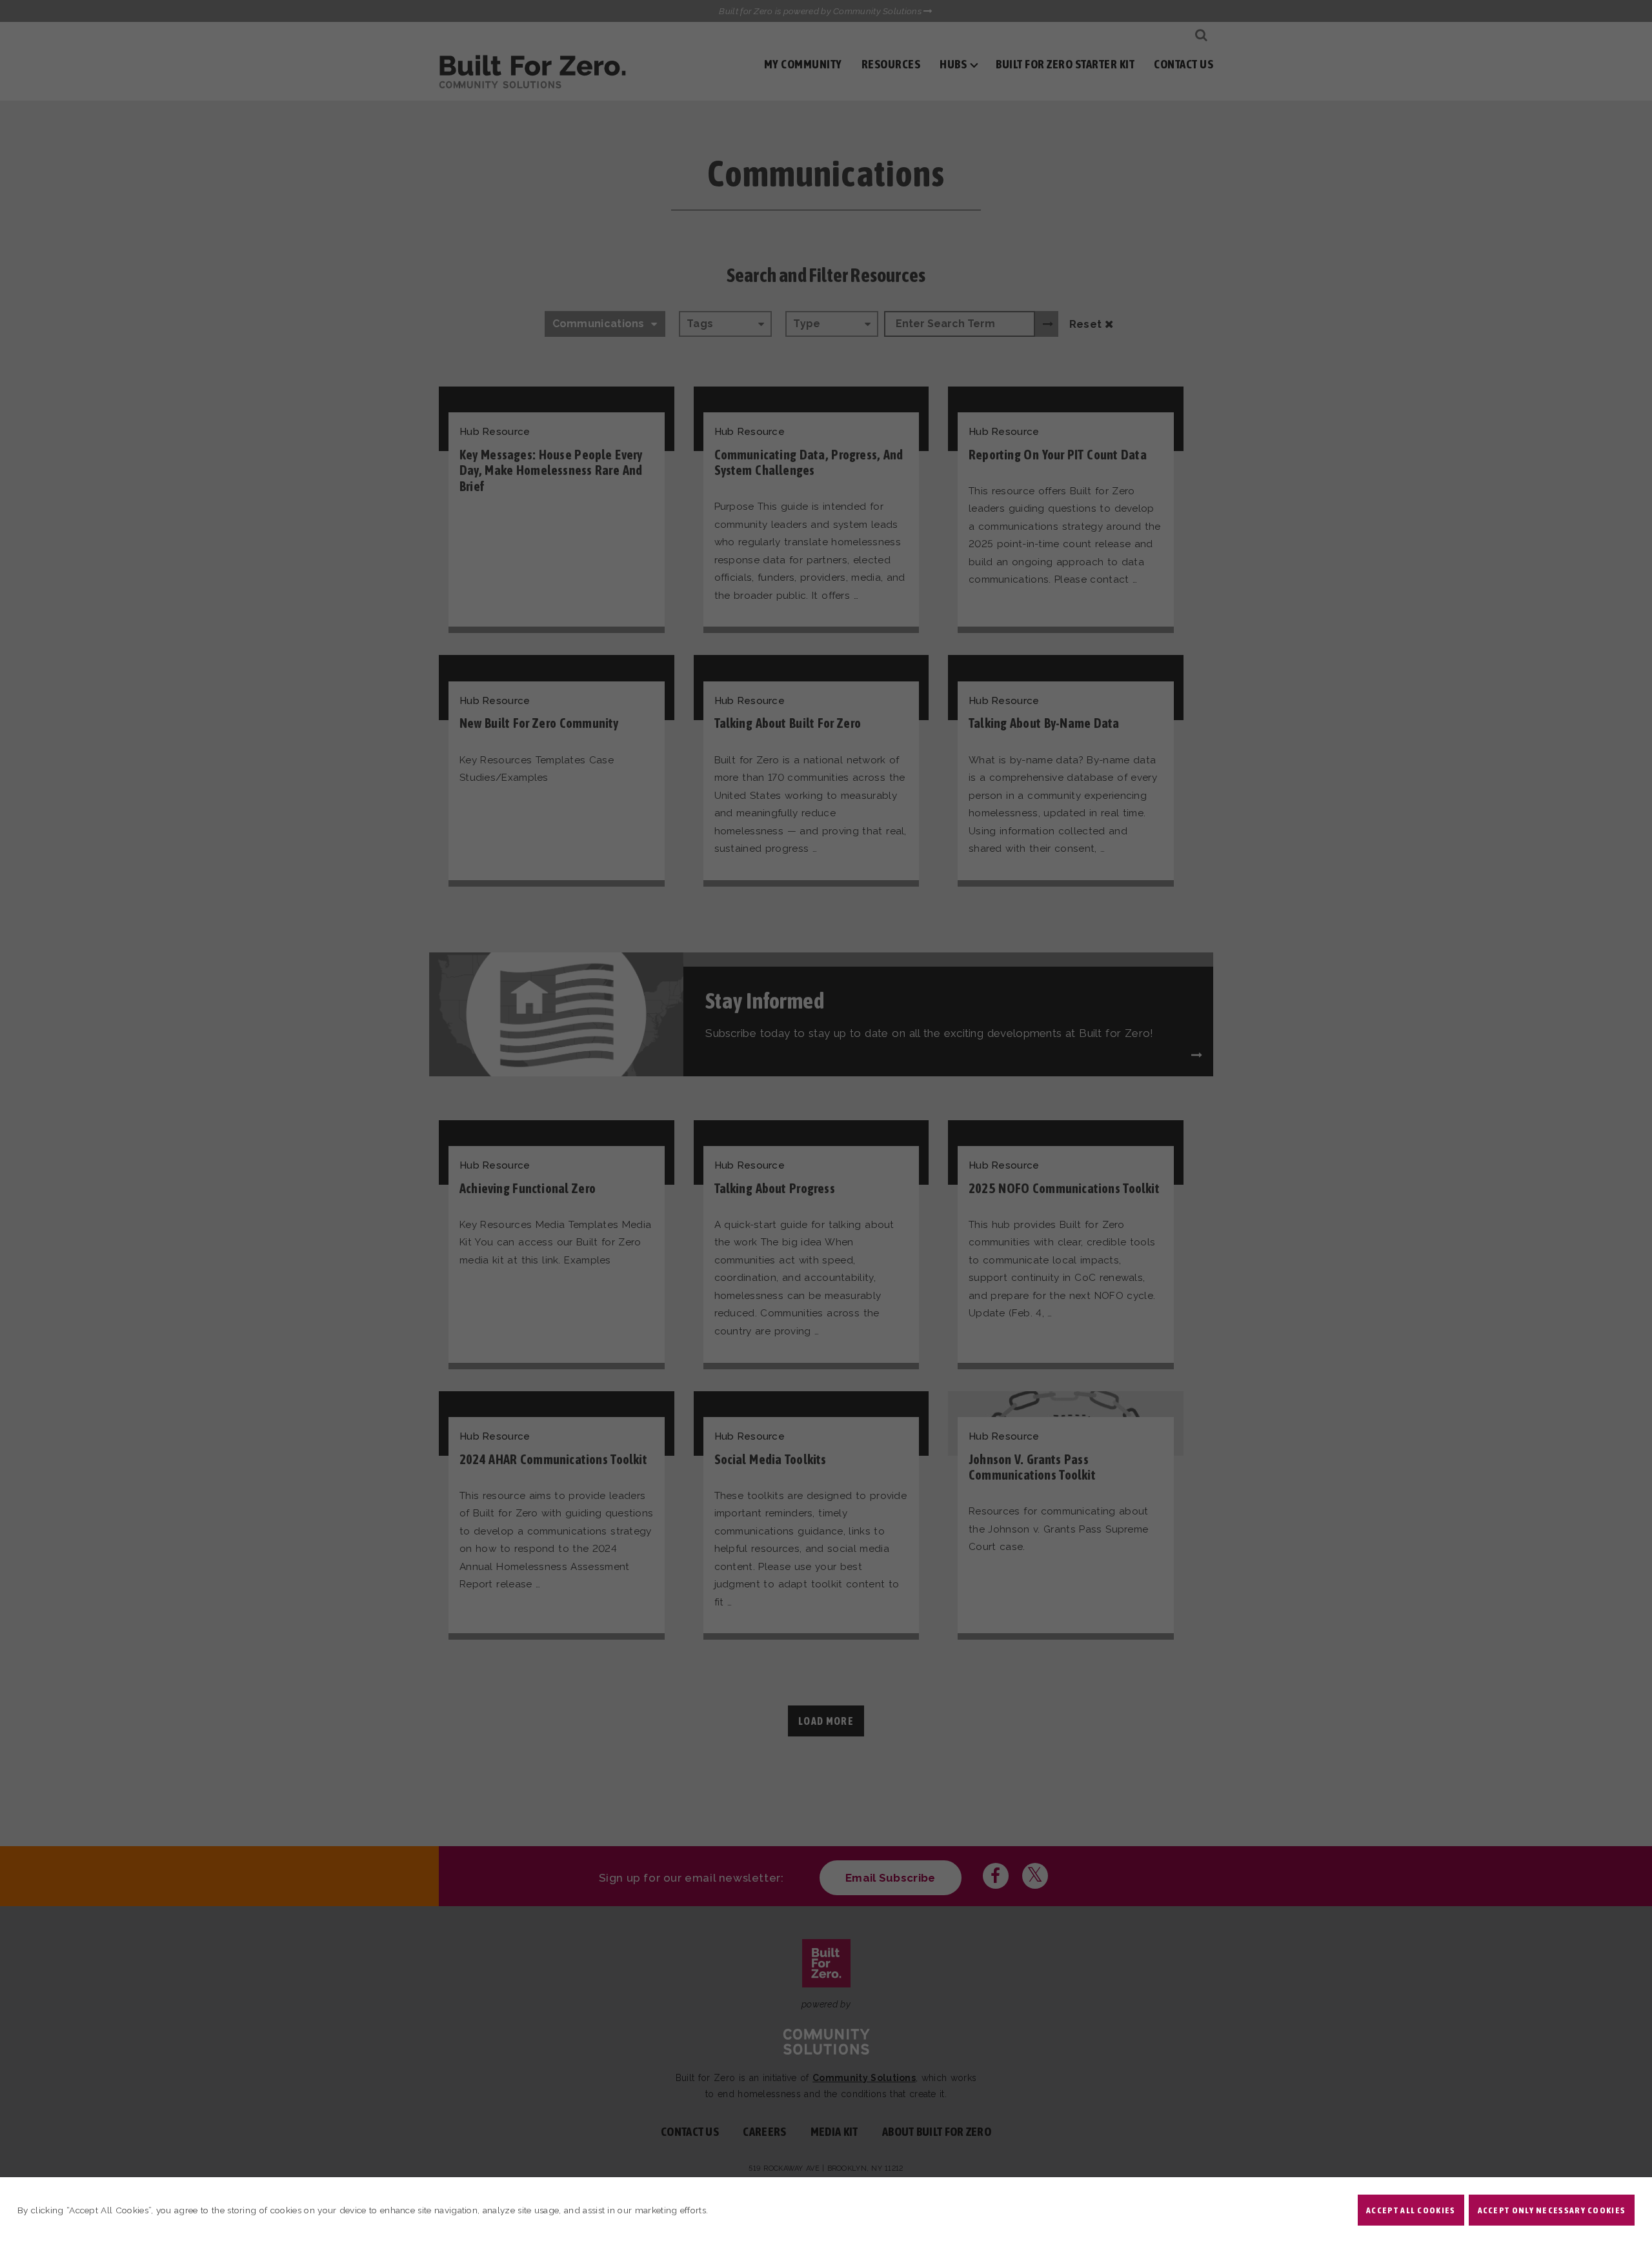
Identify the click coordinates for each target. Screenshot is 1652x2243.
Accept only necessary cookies (1552, 2210)
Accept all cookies (1411, 2210)
